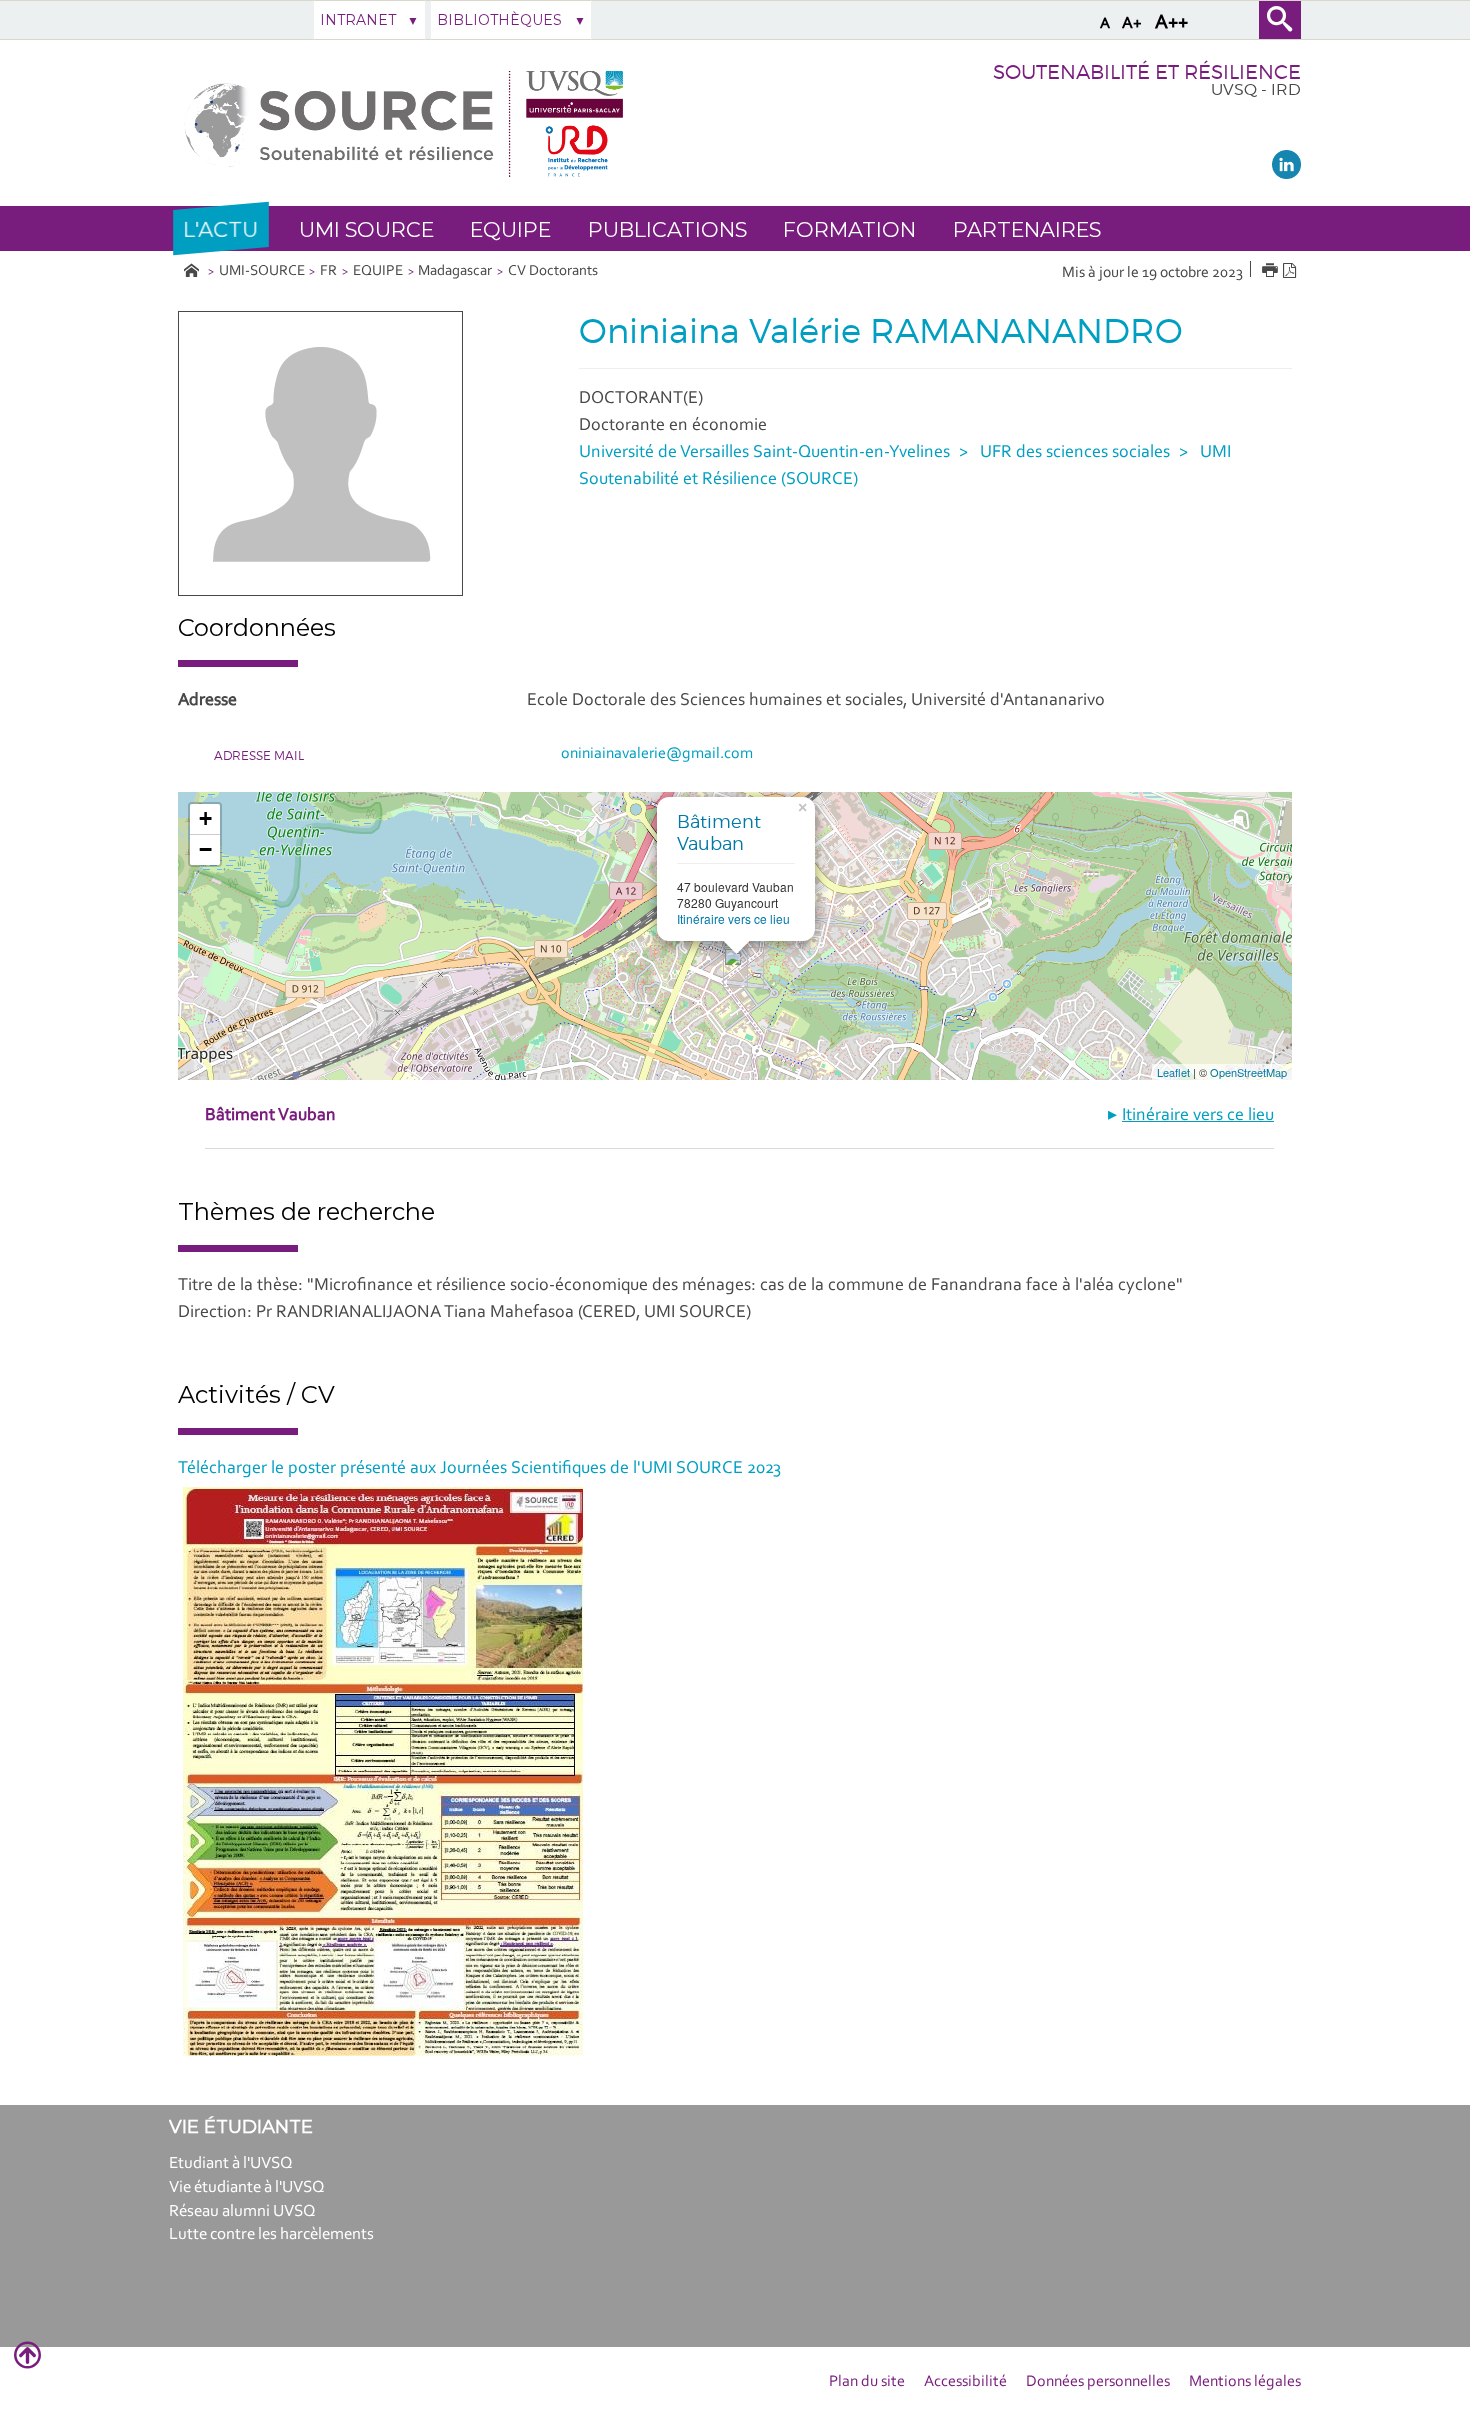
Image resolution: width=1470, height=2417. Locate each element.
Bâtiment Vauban (719, 832)
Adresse (207, 701)
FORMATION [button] (849, 229)
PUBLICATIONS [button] (667, 229)
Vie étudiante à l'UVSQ (247, 2187)
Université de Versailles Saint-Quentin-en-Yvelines (764, 453)
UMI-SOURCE (262, 271)
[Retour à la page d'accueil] (404, 123)
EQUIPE (378, 271)
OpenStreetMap (1248, 1072)
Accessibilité (965, 2382)
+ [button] (205, 818)
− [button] (205, 849)
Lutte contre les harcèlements (271, 2234)
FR (328, 271)
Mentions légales (1245, 2382)
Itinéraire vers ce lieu (733, 918)
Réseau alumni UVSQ (242, 2211)
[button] (221, 228)
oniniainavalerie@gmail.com (657, 754)
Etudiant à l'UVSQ (231, 2163)
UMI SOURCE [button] (366, 229)
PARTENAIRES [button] (1027, 229)
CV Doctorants (553, 271)
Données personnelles (1098, 2382)
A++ (1171, 23)
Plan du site (867, 2382)
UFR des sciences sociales (1075, 453)
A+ (1132, 23)
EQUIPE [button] (510, 229)
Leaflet (1173, 1072)
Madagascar (455, 271)
